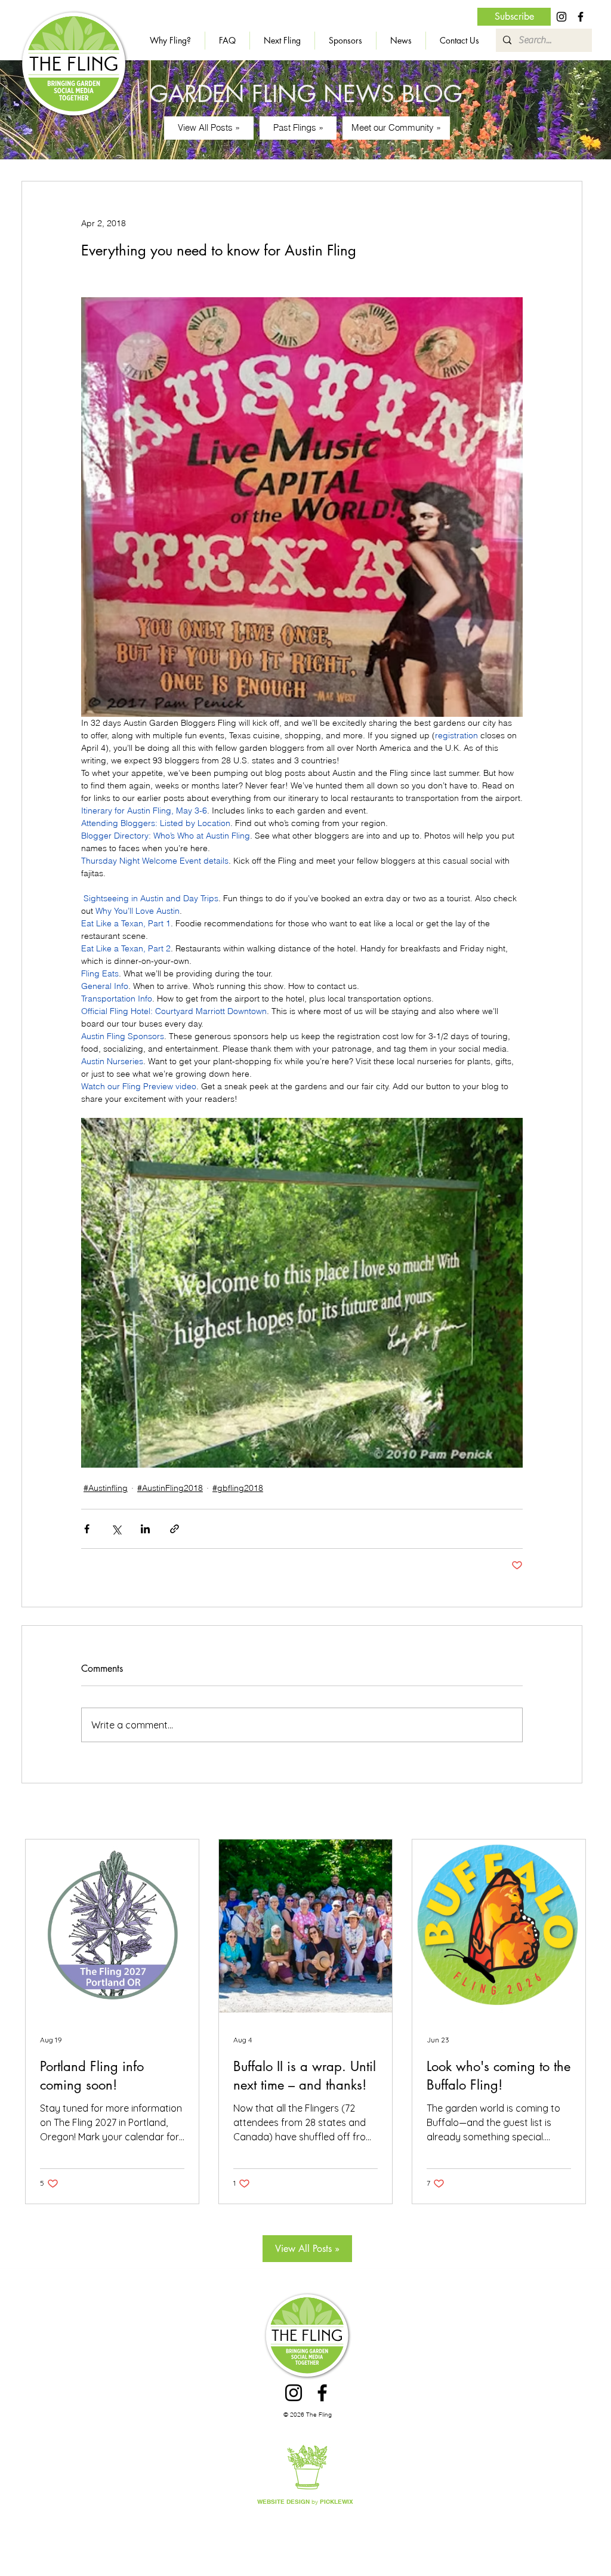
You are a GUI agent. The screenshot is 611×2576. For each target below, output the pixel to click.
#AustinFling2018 (170, 1488)
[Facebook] (581, 17)
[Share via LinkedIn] (145, 1529)
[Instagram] (561, 17)
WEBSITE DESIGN (283, 2501)
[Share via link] (175, 1529)
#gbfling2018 (238, 1488)
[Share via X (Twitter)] (116, 1529)
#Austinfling (106, 1488)
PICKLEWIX (337, 2501)
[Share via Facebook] (87, 1529)
